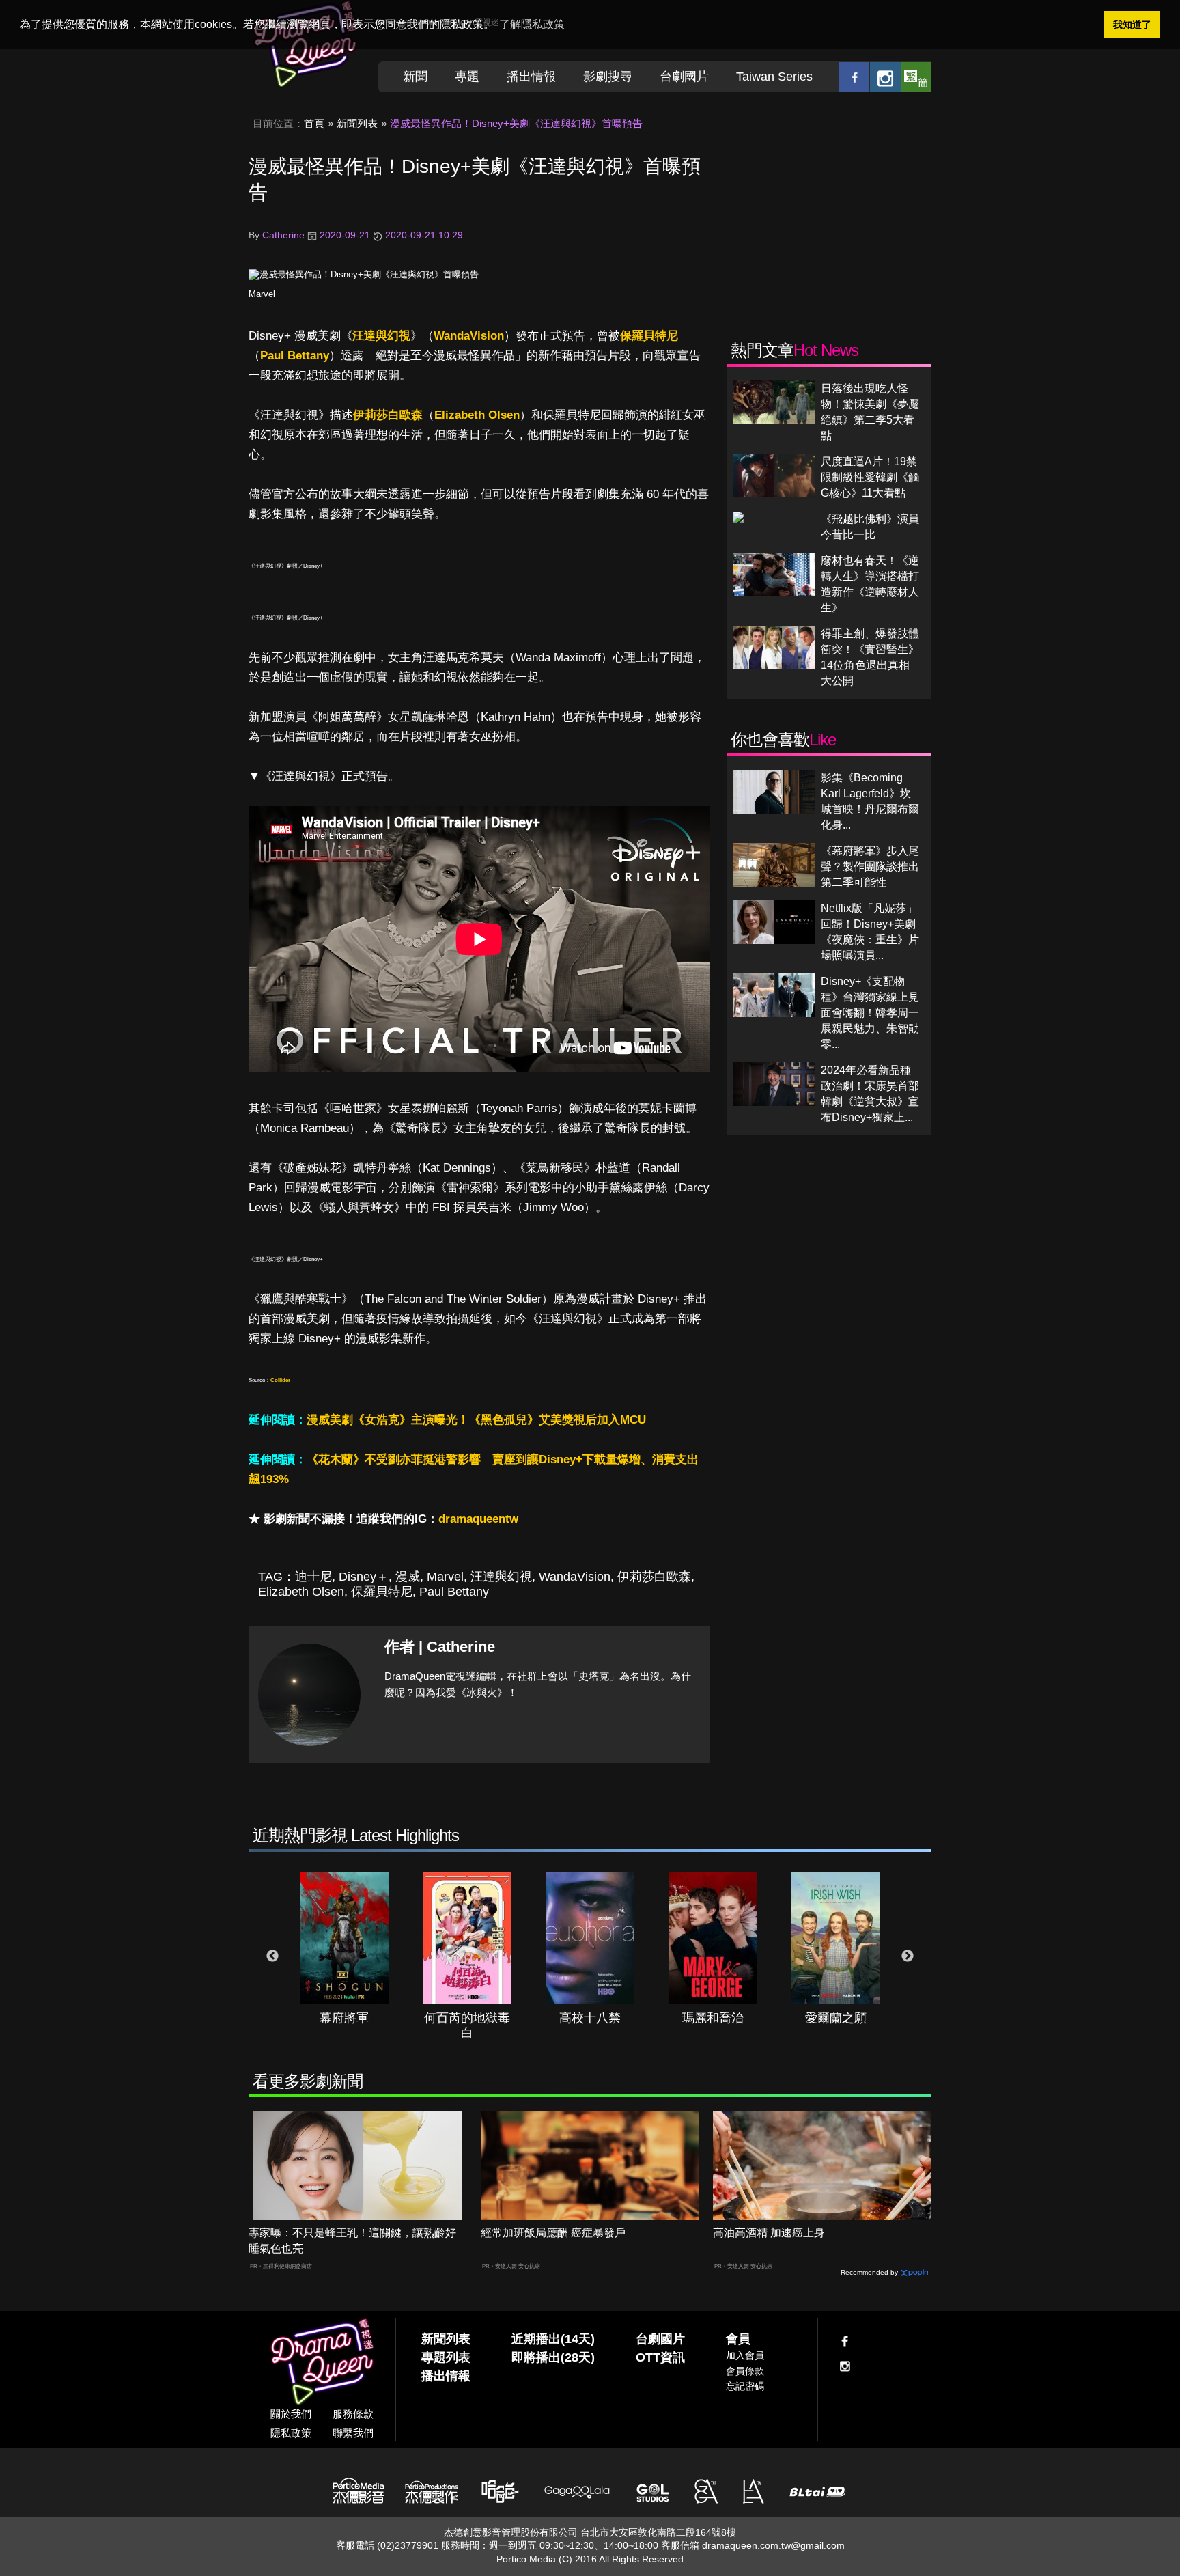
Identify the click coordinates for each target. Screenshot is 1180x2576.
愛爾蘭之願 (836, 2018)
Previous (272, 1956)
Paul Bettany (295, 356)
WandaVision (469, 336)
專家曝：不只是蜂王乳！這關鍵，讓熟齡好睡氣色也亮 (352, 2241)
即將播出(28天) (553, 2357)
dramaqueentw (478, 1519)
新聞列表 (357, 123)
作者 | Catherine (440, 1647)
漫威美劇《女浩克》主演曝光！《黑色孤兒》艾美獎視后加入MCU (476, 1420)
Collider (280, 1380)
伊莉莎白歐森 (388, 415)
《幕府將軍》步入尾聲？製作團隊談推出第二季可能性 (870, 867)
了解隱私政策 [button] (532, 24)
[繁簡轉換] (916, 77)
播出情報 (531, 77)
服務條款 (353, 2414)
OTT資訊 (660, 2357)
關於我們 (291, 2414)
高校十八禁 (590, 2018)
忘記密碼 (745, 2386)
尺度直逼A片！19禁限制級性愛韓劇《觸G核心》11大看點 (870, 477)
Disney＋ (364, 1577)
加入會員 (745, 2355)
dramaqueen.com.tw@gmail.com (773, 2545)
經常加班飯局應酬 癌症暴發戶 (553, 2233)
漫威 (408, 1577)
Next (908, 1956)
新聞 (415, 77)
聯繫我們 (353, 2433)
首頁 (314, 123)
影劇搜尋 (608, 77)
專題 (467, 77)
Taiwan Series (774, 77)
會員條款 (745, 2371)
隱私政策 (291, 2433)
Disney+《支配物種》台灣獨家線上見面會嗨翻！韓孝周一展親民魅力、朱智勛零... (870, 1013)
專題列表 (446, 2357)
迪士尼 (313, 1577)
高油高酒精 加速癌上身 (769, 2233)
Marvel (262, 294)
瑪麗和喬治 (713, 2018)
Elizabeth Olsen (477, 415)
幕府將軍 (344, 2018)
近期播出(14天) (553, 2339)
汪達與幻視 (381, 336)
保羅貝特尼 (649, 336)
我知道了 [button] (1132, 25)
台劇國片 (684, 77)
